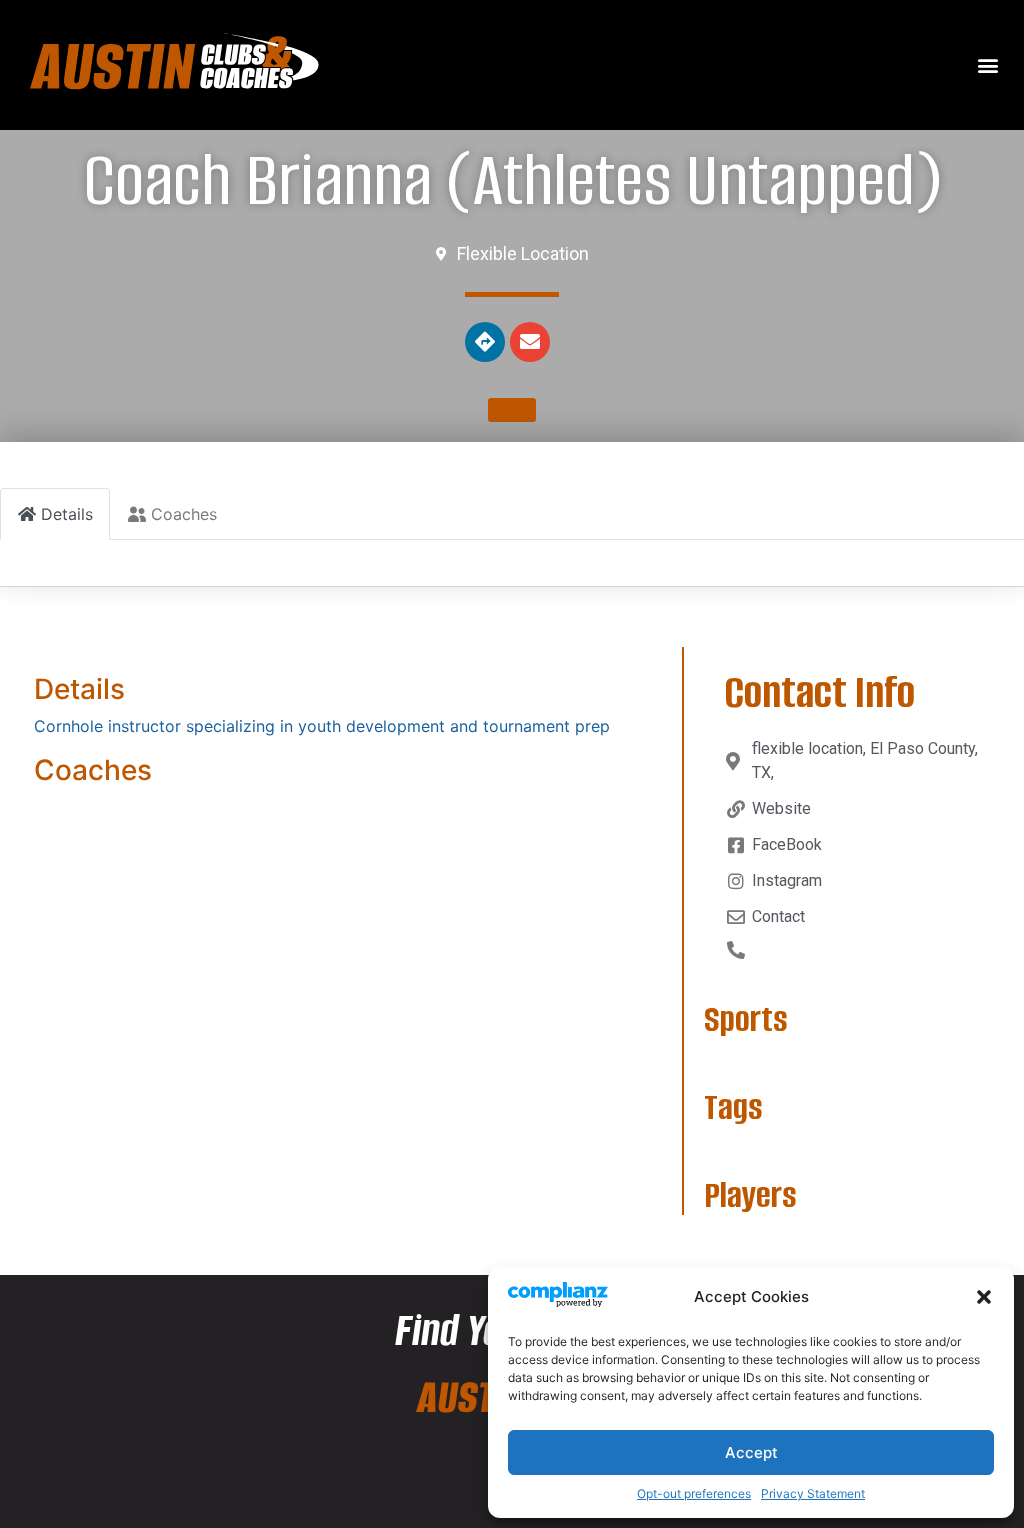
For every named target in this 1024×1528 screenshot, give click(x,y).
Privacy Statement (813, 1493)
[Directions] (485, 342)
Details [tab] (67, 514)
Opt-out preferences (694, 1493)
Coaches (93, 770)
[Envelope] (530, 342)
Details (79, 689)
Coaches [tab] (184, 514)
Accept (751, 1452)
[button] (984, 1297)
